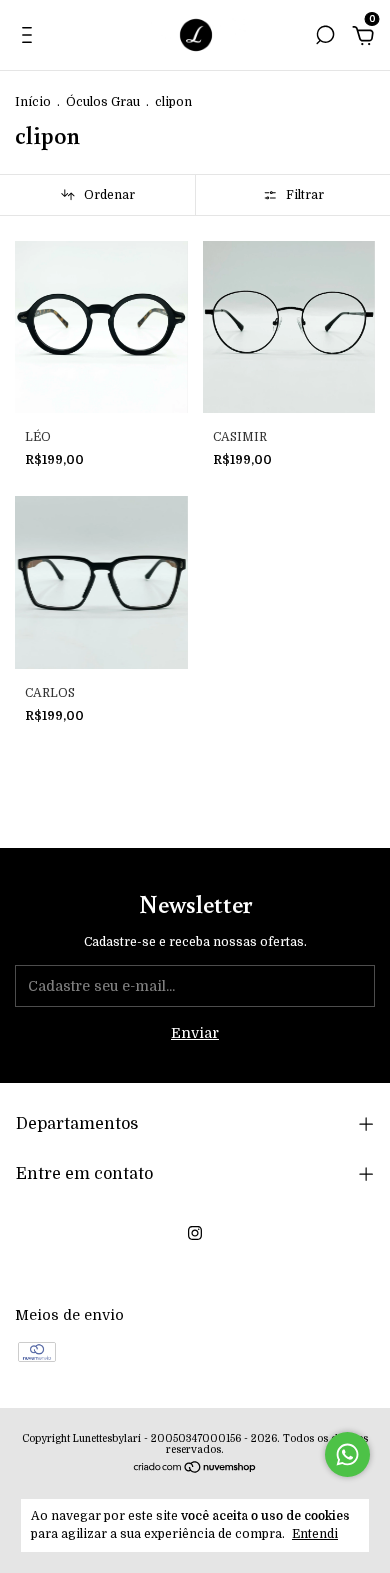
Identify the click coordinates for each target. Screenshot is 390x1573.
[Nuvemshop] (195, 1469)
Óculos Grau (103, 102)
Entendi (315, 1534)
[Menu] (30, 38)
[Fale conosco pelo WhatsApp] (347, 1454)
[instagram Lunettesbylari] (195, 1233)
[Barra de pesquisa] (325, 38)
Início (33, 102)
